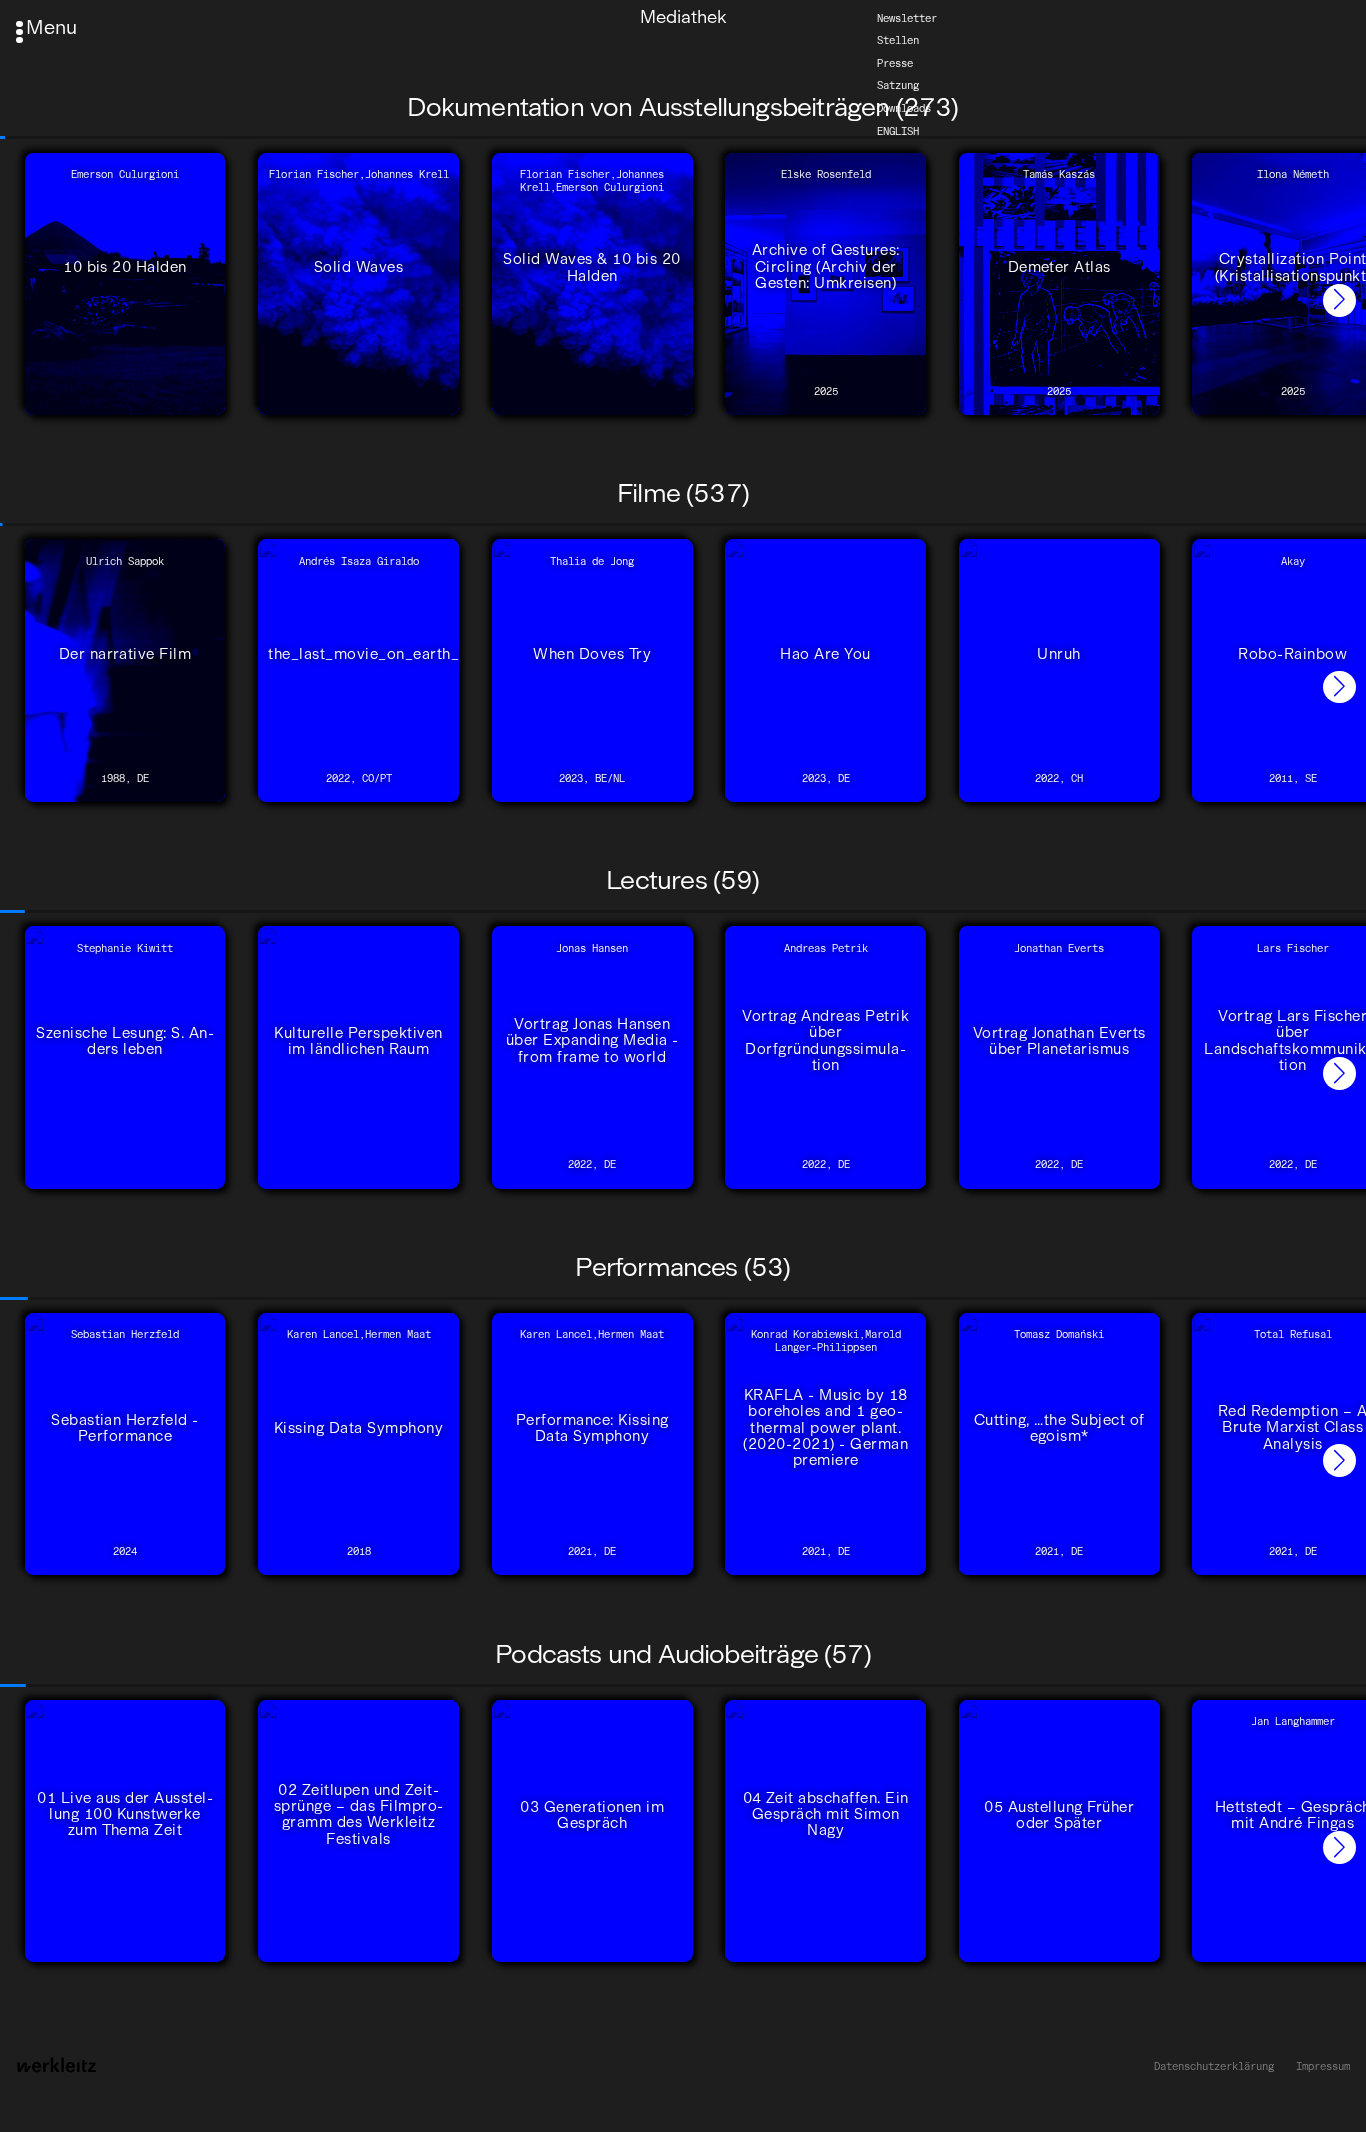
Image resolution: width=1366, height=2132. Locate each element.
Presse (895, 63)
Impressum (1323, 2067)
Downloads (904, 108)
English (898, 130)
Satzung (898, 85)
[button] (1339, 300)
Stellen (898, 40)
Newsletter (907, 17)
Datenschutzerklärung (1214, 2067)
